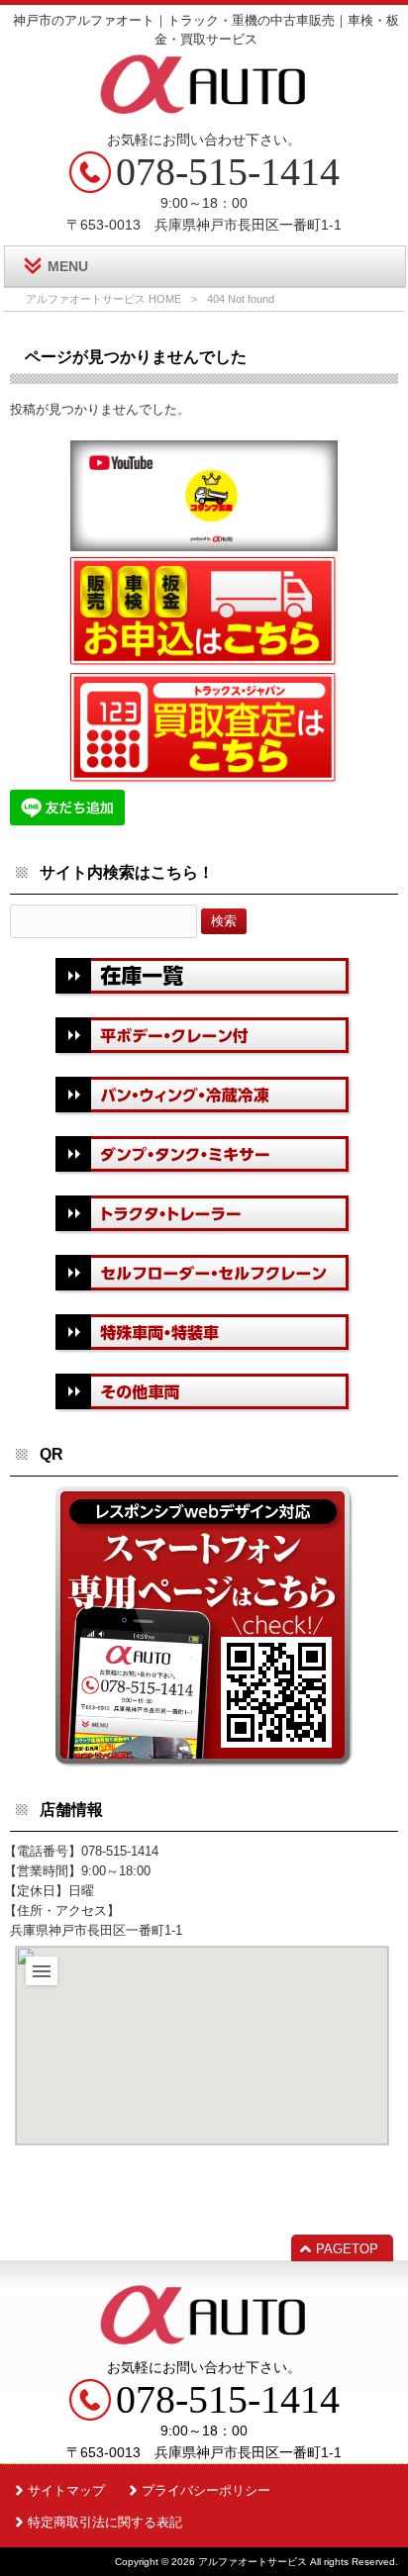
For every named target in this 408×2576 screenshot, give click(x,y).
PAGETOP (347, 2249)
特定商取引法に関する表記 (105, 2522)
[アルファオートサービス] (204, 113)
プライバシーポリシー (206, 2490)
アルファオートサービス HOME (103, 299)
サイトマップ (66, 2490)
